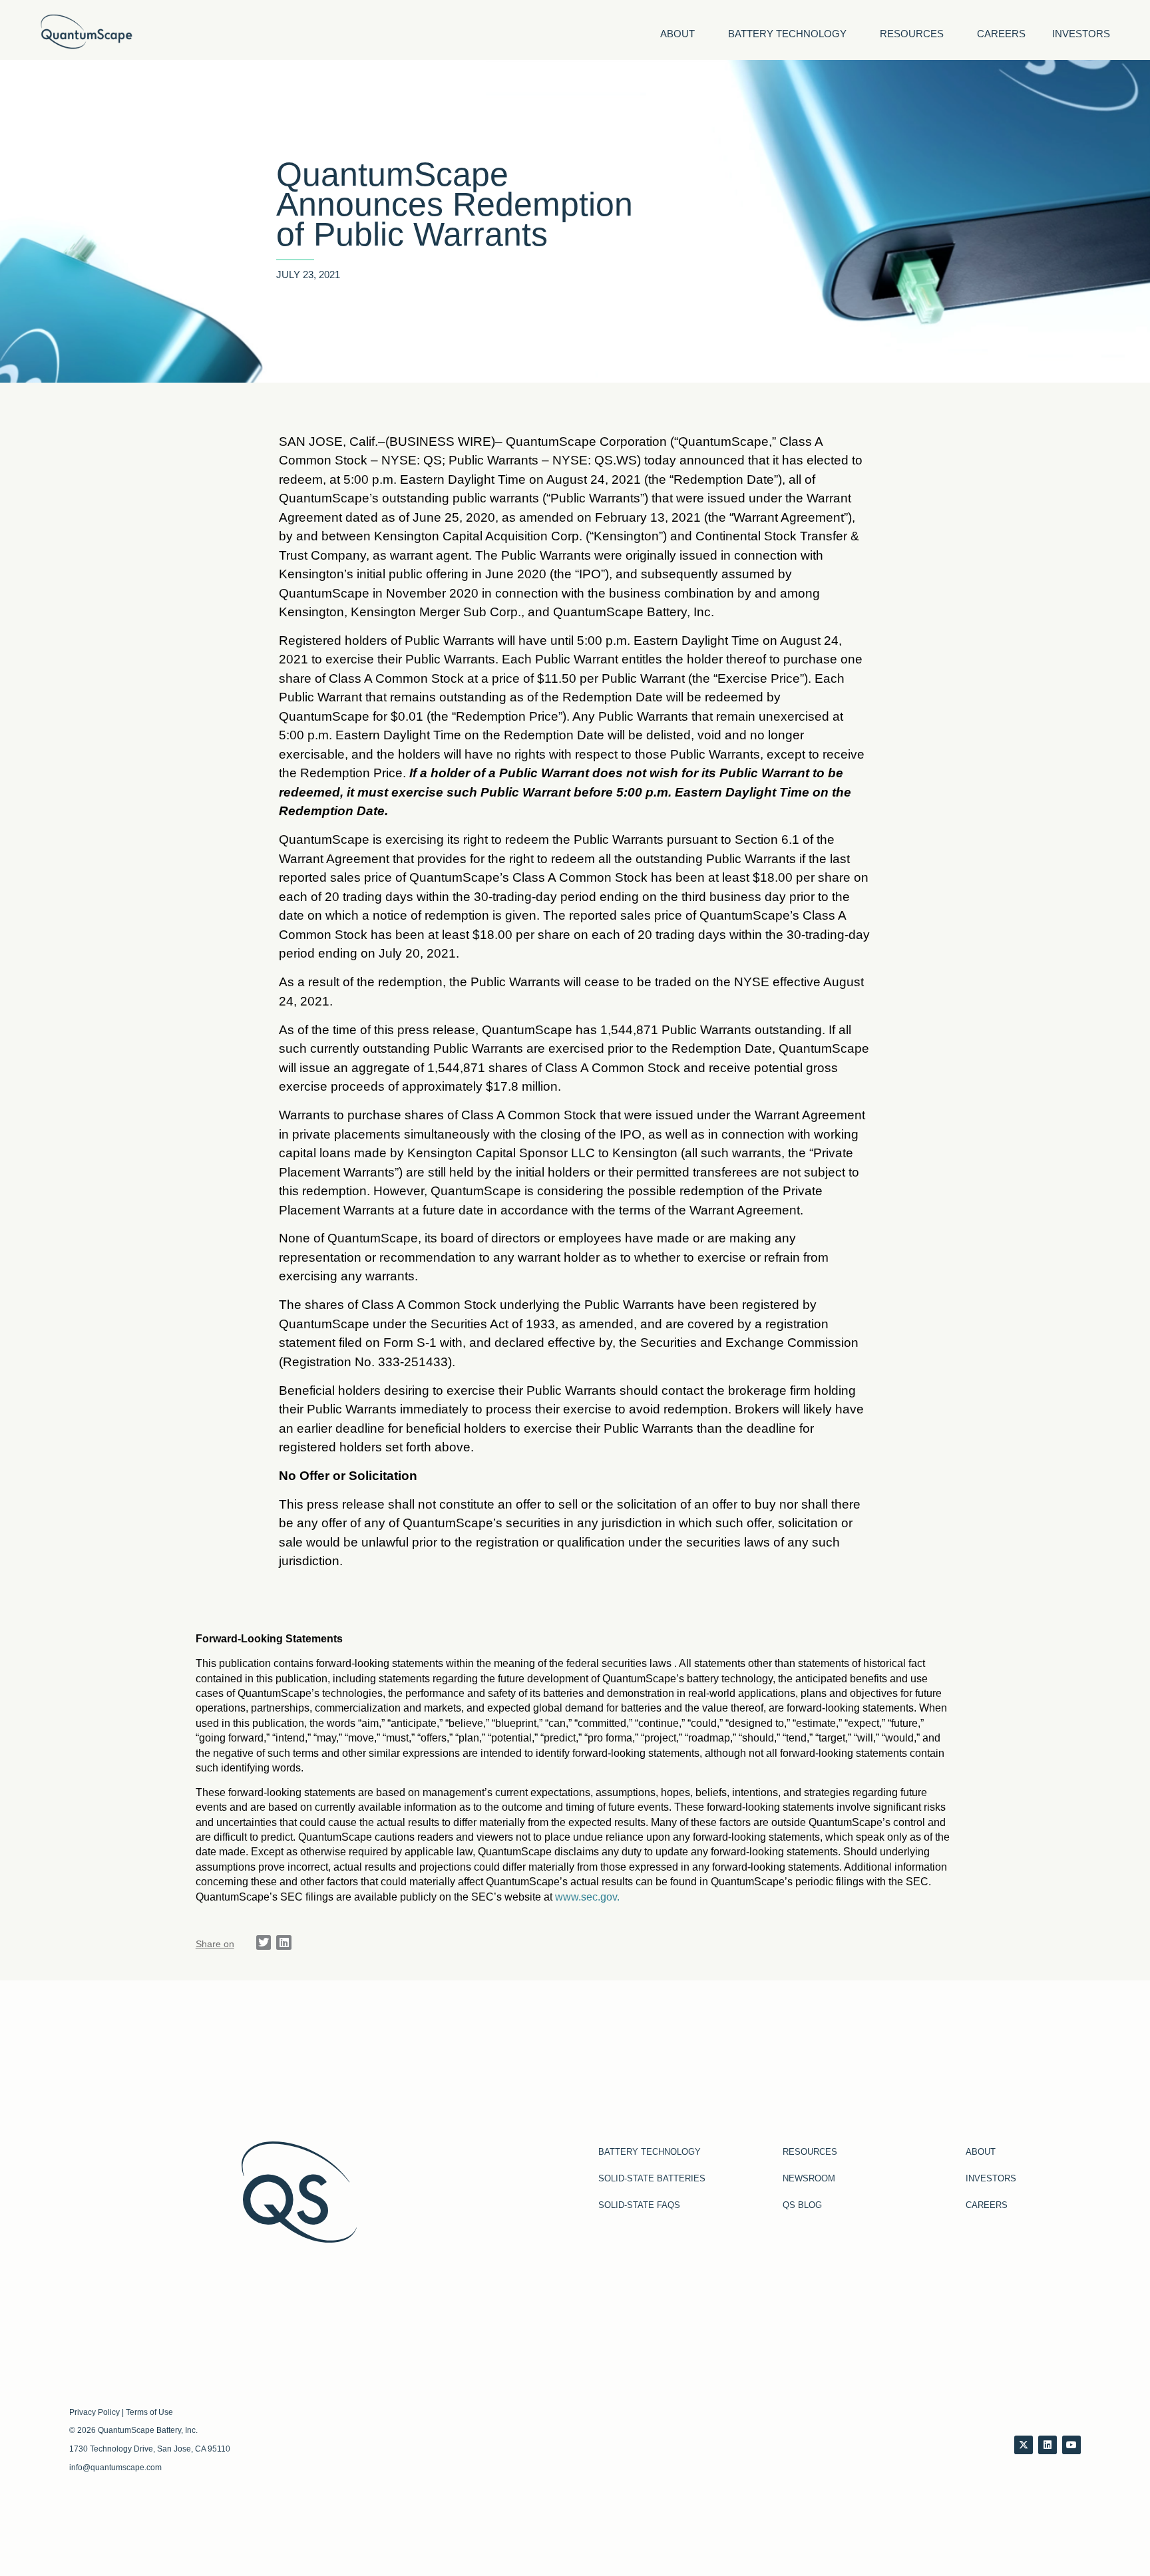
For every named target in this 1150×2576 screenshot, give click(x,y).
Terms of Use (149, 2412)
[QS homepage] (87, 32)
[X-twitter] (1024, 2445)
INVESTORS (1081, 34)
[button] (264, 1943)
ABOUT (677, 34)
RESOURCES (912, 34)
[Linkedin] (1048, 2445)
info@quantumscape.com (115, 2468)
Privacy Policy (95, 2412)
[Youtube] (1071, 2445)
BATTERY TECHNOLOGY (787, 34)
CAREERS (1001, 34)
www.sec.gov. (587, 1897)
